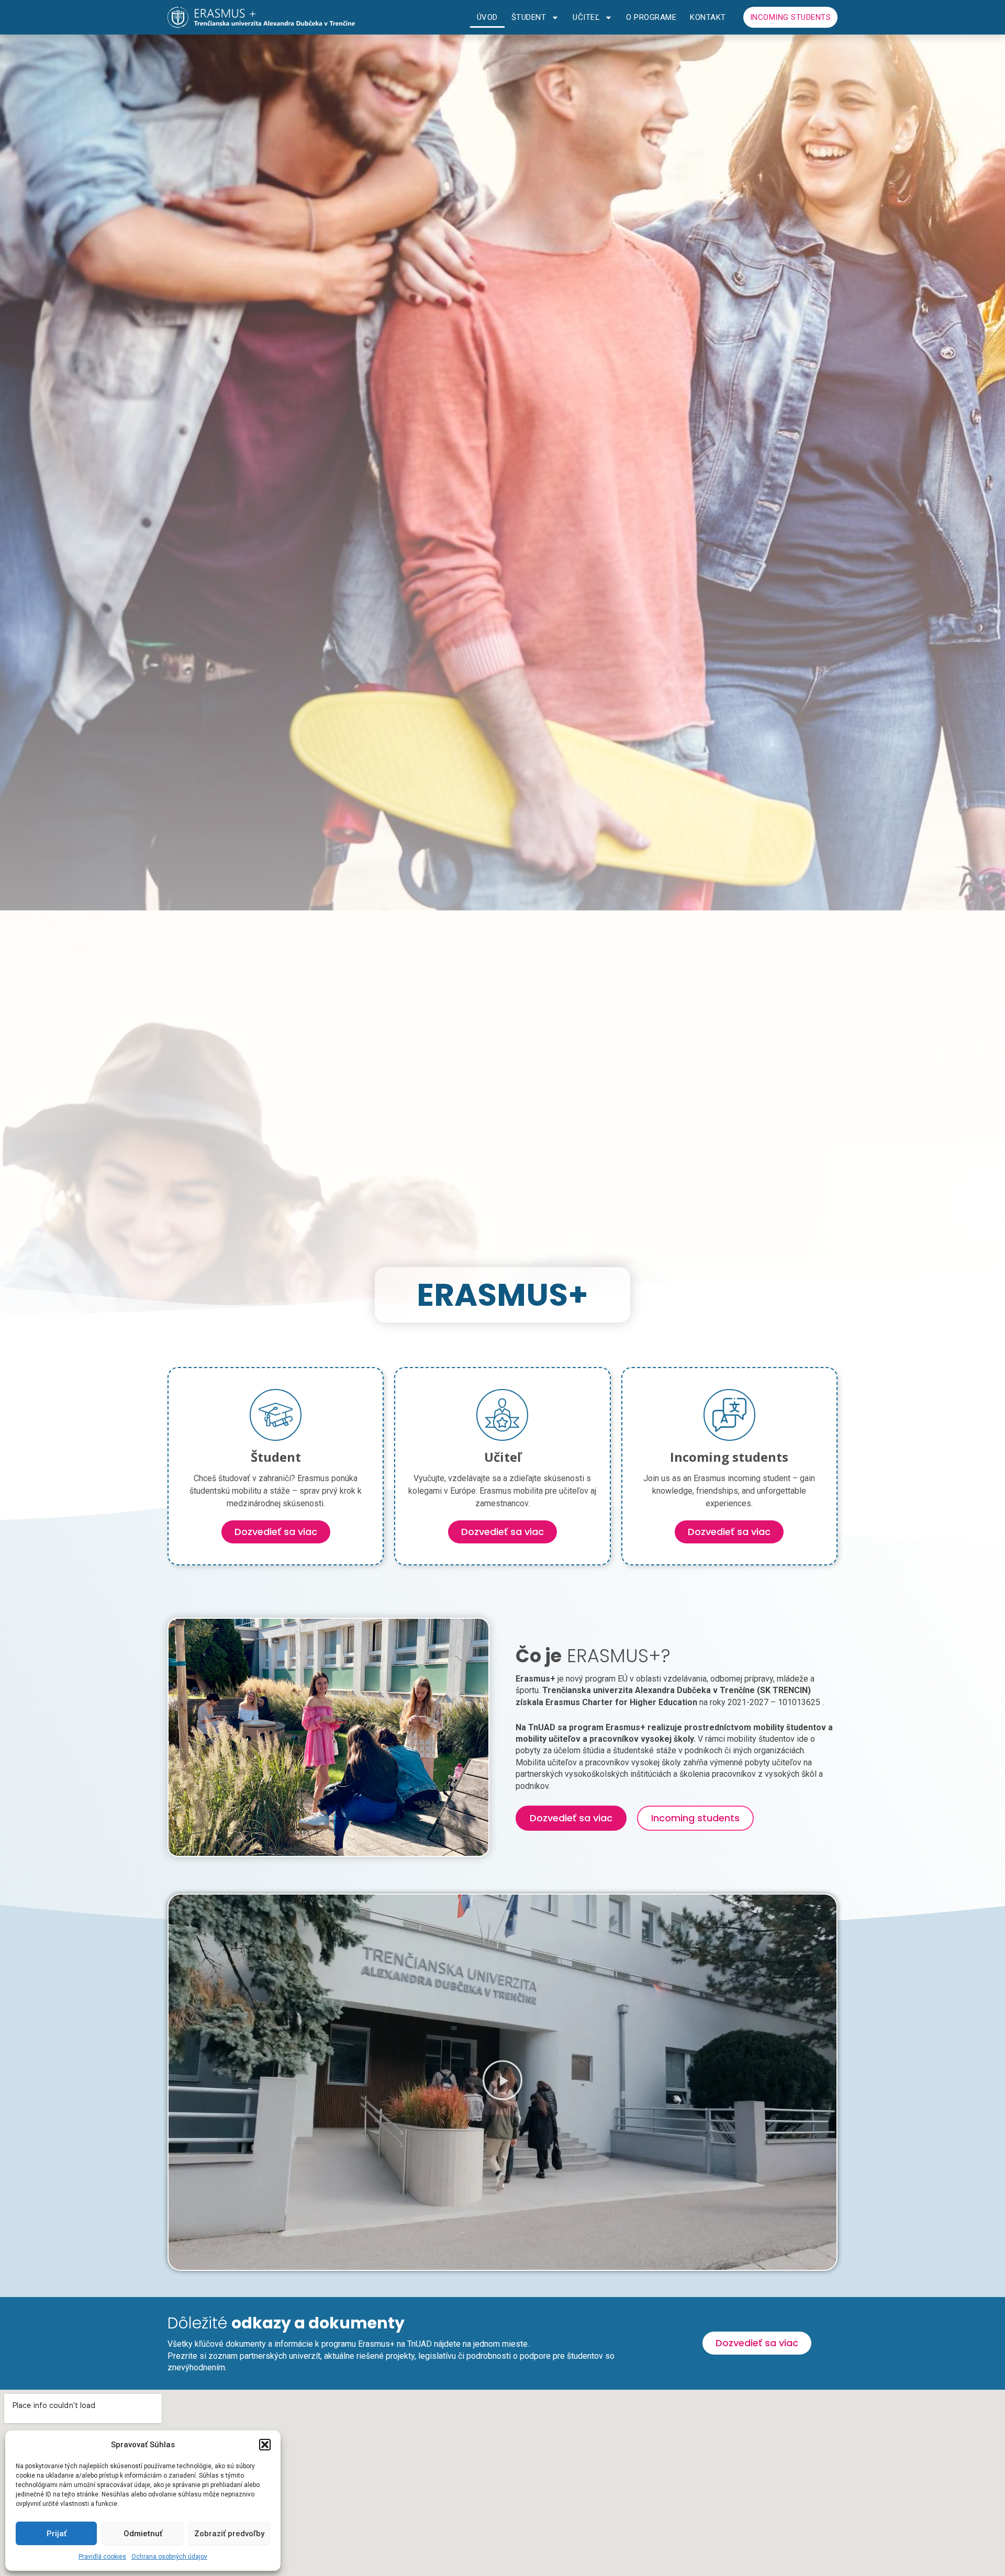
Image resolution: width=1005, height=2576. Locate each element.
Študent (529, 17)
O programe (651, 17)
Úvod (487, 17)
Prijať (57, 2534)
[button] (265, 2445)
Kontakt (708, 17)
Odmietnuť (143, 2534)
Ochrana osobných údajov (169, 2557)
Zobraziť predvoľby (229, 2534)
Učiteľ (586, 17)
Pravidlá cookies (102, 2557)
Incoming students (791, 17)
